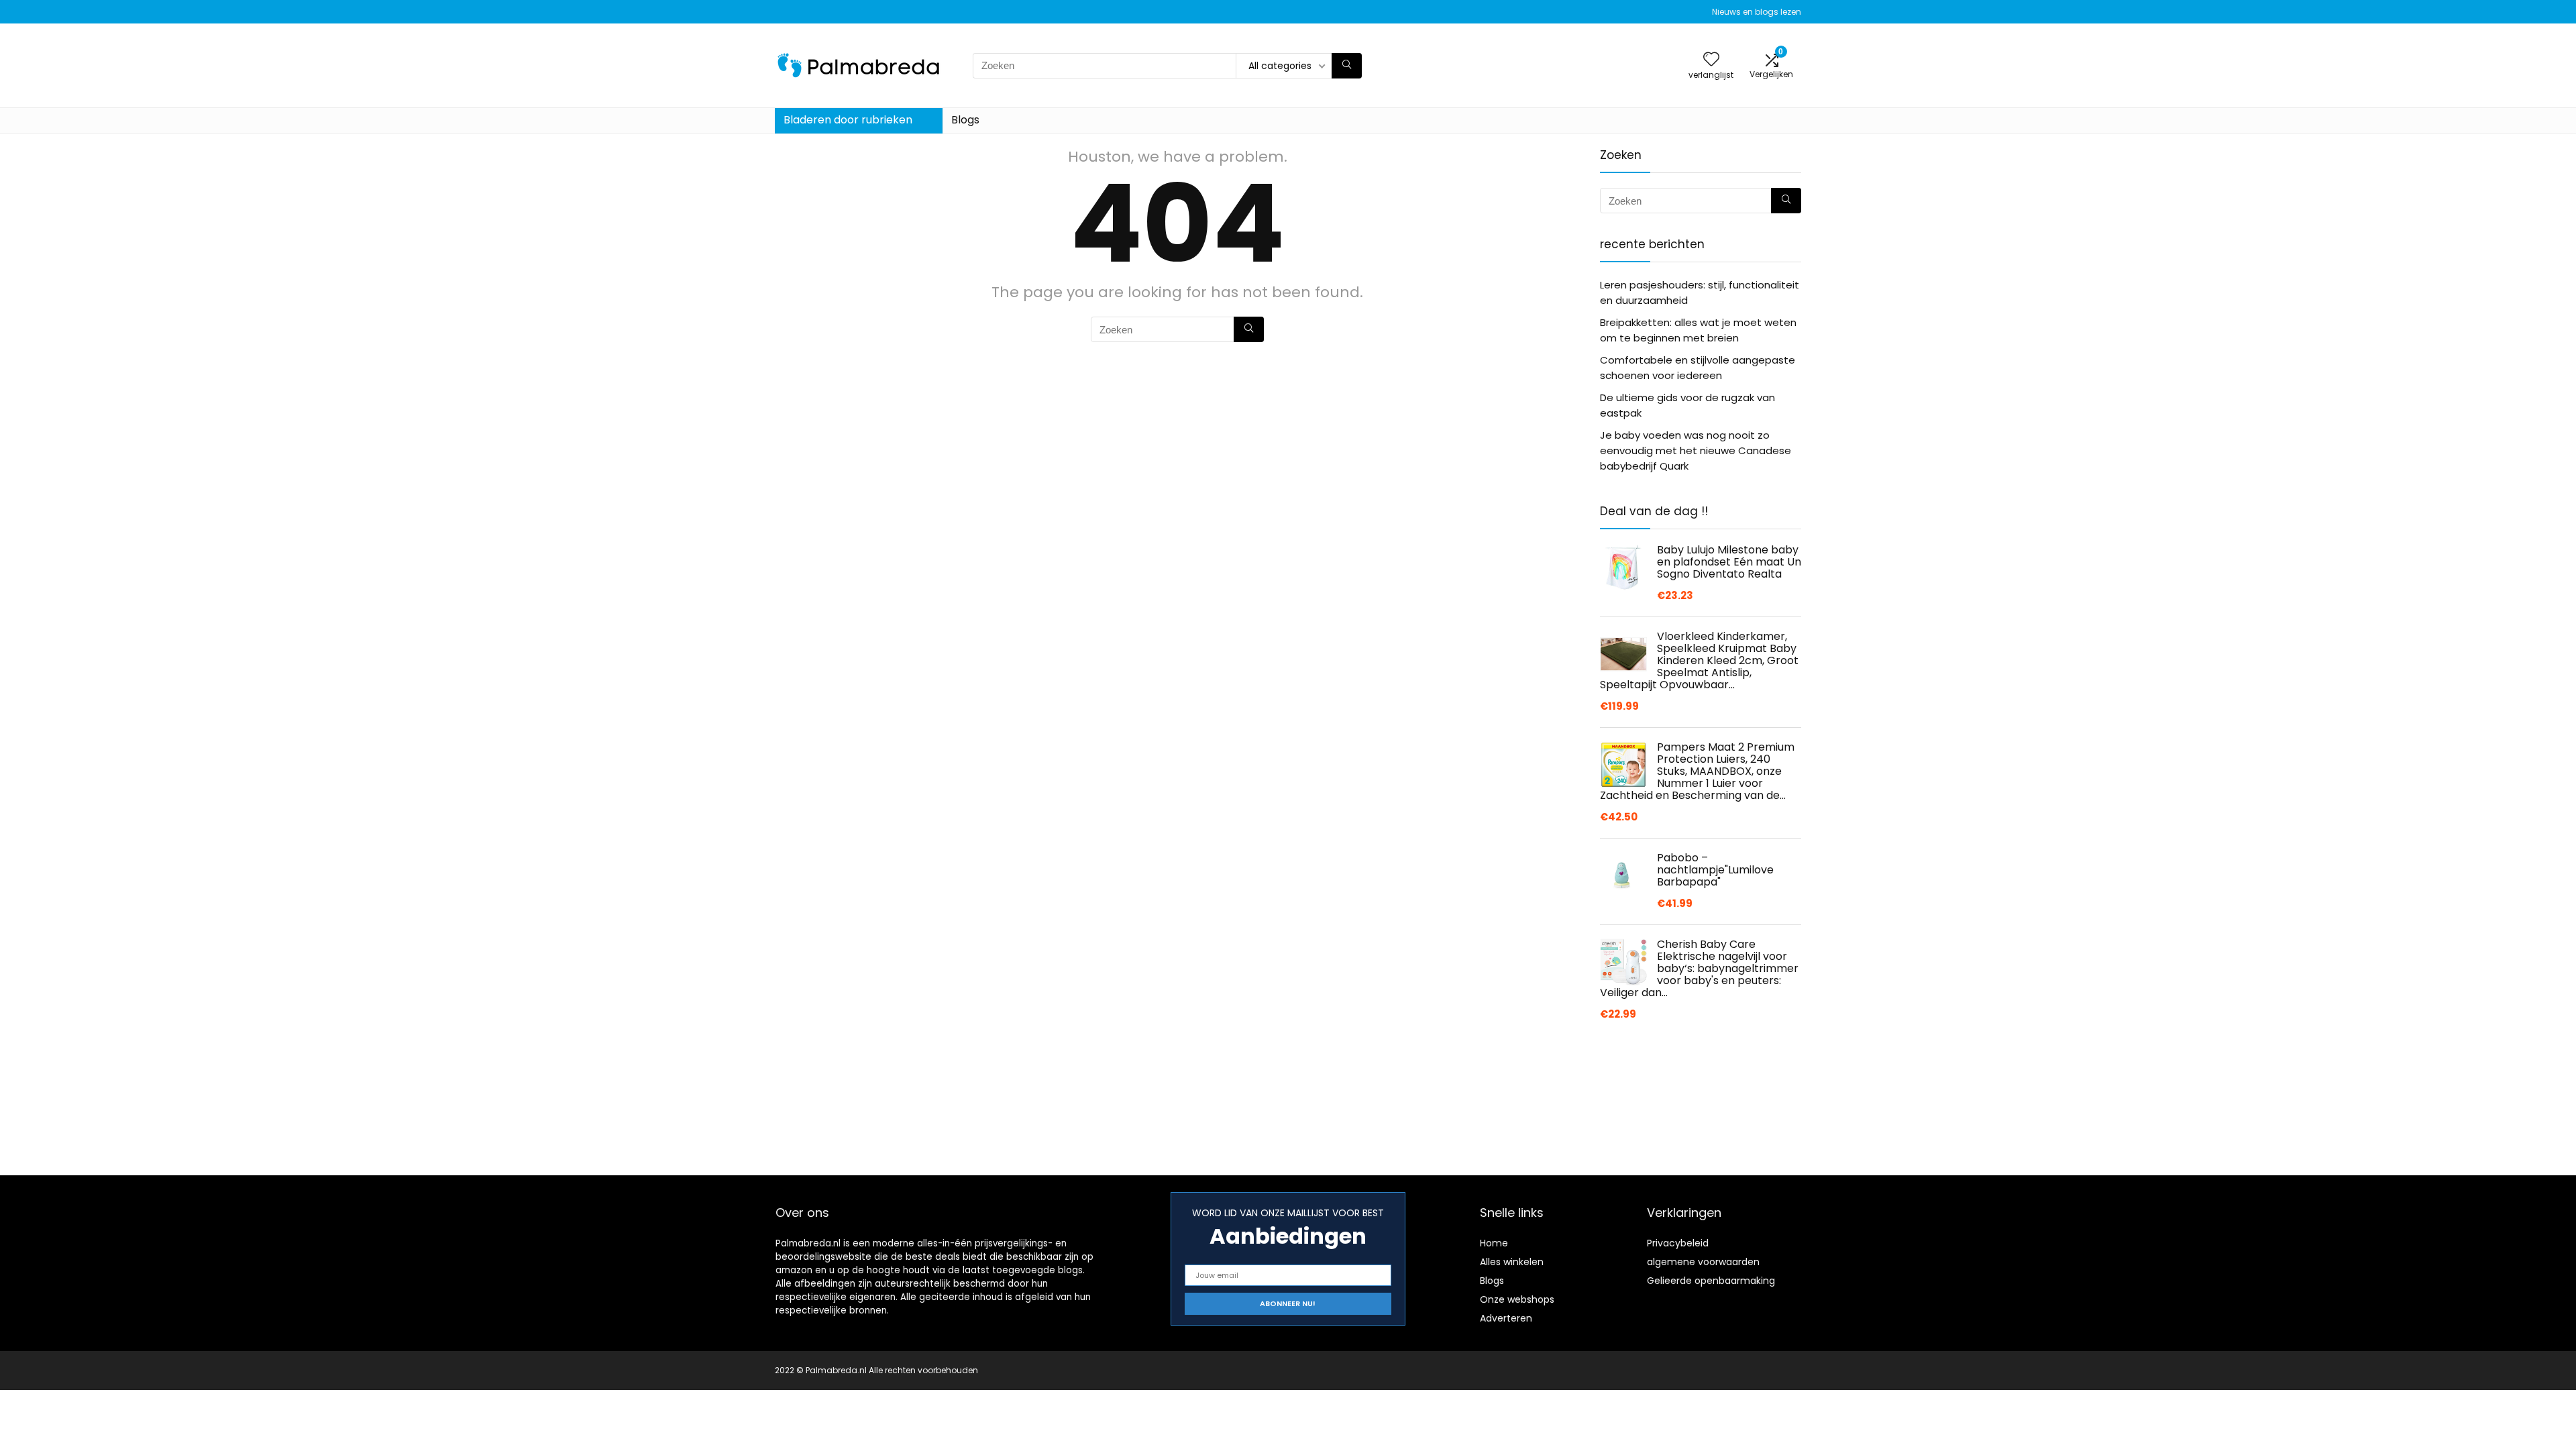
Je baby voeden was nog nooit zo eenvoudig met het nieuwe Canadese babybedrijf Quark (1696, 450)
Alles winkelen (1512, 1262)
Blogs (965, 120)
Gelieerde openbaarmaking (1711, 1281)
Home (1494, 1243)
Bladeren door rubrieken (848, 120)
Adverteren (1506, 1318)
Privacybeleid (1678, 1243)
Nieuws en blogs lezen (1757, 12)
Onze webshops (1517, 1299)
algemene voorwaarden (1703, 1262)
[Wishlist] (1711, 60)
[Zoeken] (1347, 66)
